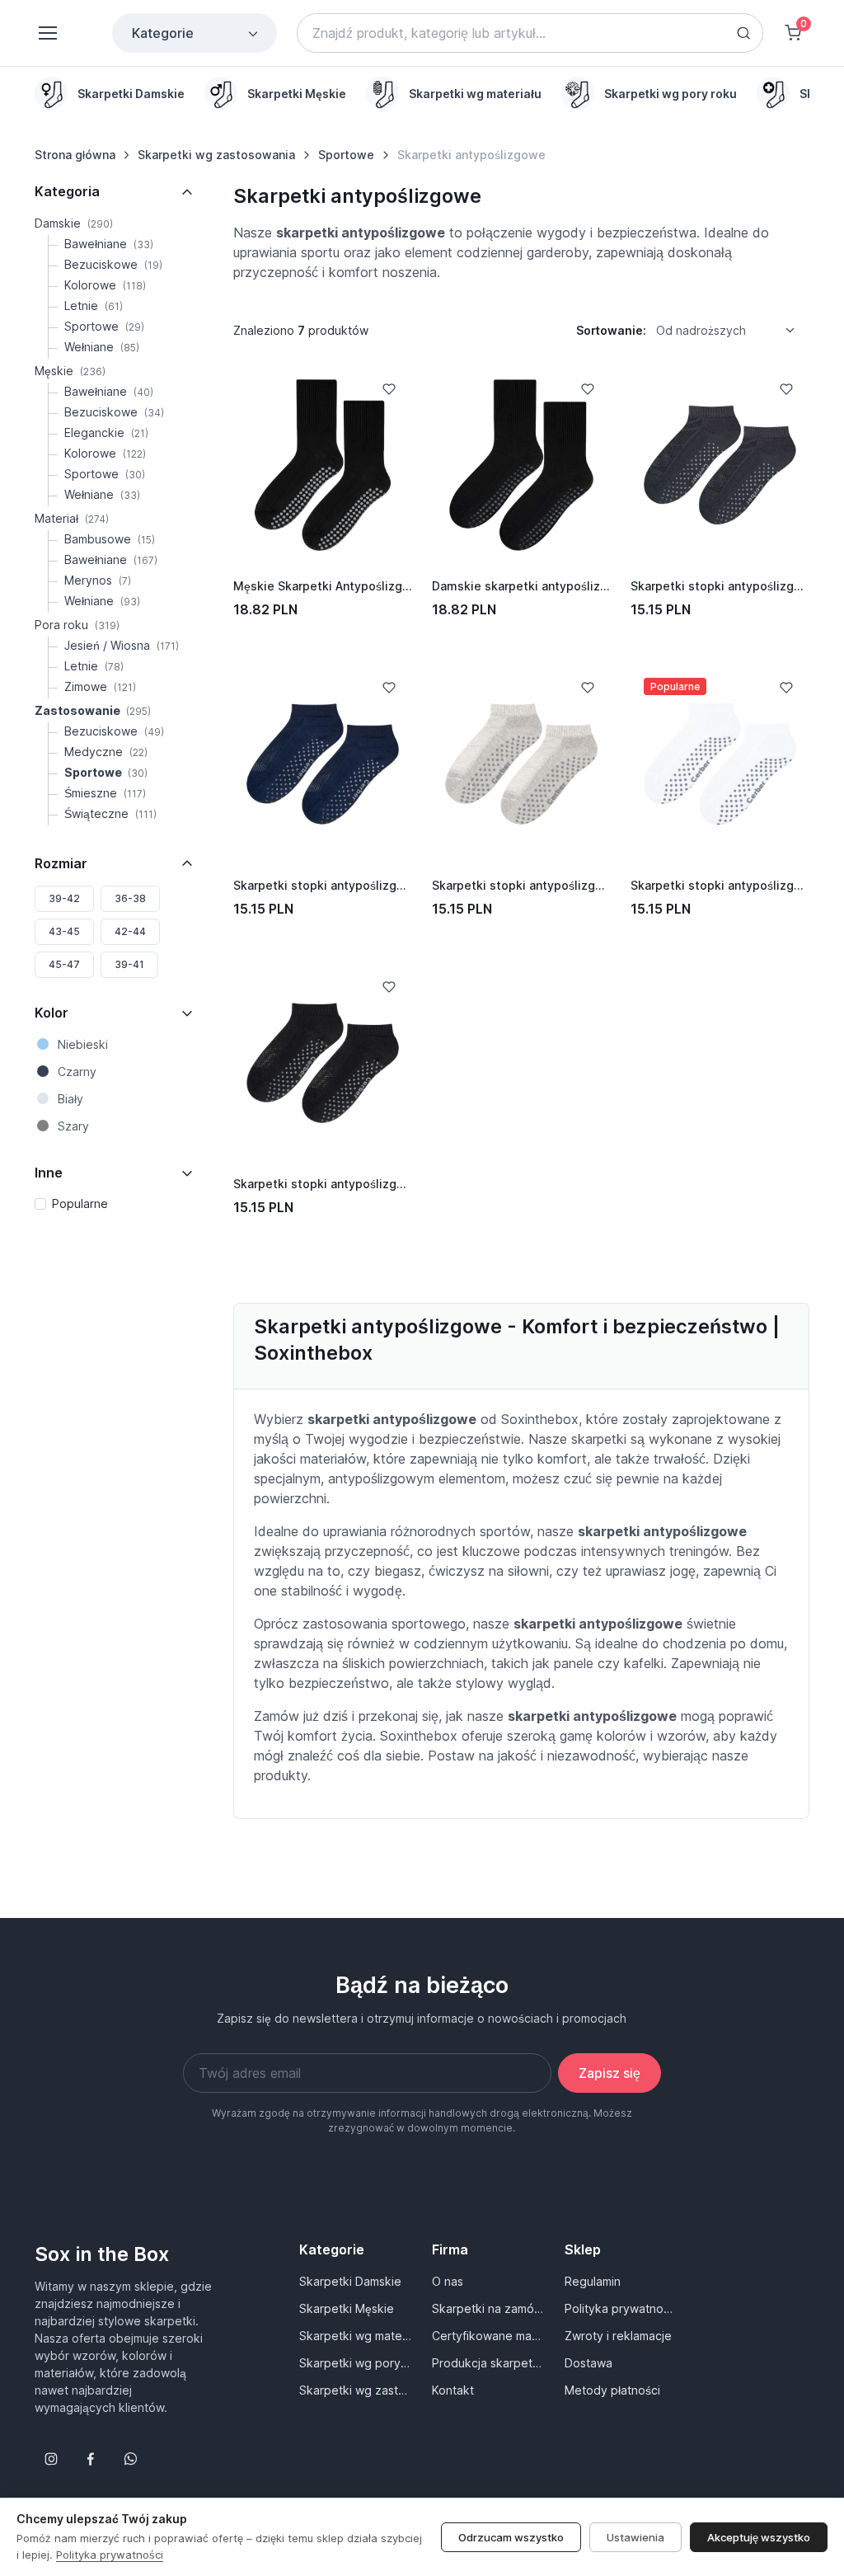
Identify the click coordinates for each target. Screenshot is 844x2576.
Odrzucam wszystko (511, 2537)
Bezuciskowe (113, 264)
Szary (73, 1126)
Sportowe (346, 155)
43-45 (64, 931)
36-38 (130, 898)
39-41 (129, 964)
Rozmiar (61, 863)
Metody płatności (612, 2390)
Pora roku (77, 625)
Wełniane (102, 347)
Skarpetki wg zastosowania (216, 155)
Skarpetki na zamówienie (488, 2308)
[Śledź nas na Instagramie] (51, 2459)
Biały (70, 1099)
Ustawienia (635, 2537)
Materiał (72, 518)
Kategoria (67, 191)
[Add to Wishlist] (389, 389)
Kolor (52, 1013)
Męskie (70, 371)
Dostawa (588, 2363)
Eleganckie (106, 432)
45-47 (64, 964)
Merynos (98, 580)
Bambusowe (110, 539)
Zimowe (100, 686)
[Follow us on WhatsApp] (130, 2459)
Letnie (94, 306)
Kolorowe (105, 285)
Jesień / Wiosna (122, 645)
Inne (49, 1173)
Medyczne (106, 752)
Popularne (80, 1203)
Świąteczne (110, 813)
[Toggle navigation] (47, 33)
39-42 (64, 898)
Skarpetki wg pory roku (356, 2363)
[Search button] (743, 33)
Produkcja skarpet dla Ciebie (488, 2363)
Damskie (74, 223)
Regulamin (593, 2281)
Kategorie (163, 33)
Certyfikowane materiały (488, 2336)
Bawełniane (109, 244)
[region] (422, 93)
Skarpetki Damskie (350, 2281)
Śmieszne (105, 793)
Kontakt (453, 2390)
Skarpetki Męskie (347, 2308)
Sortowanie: (611, 330)
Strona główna (75, 155)
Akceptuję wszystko (759, 2537)
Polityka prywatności (621, 2308)
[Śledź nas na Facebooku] (91, 2459)
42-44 (130, 931)
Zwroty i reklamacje (618, 2336)
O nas (448, 2281)
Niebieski (83, 1044)
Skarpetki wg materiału (356, 2336)
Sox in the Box (102, 2254)
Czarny (77, 1072)
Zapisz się (610, 2073)
